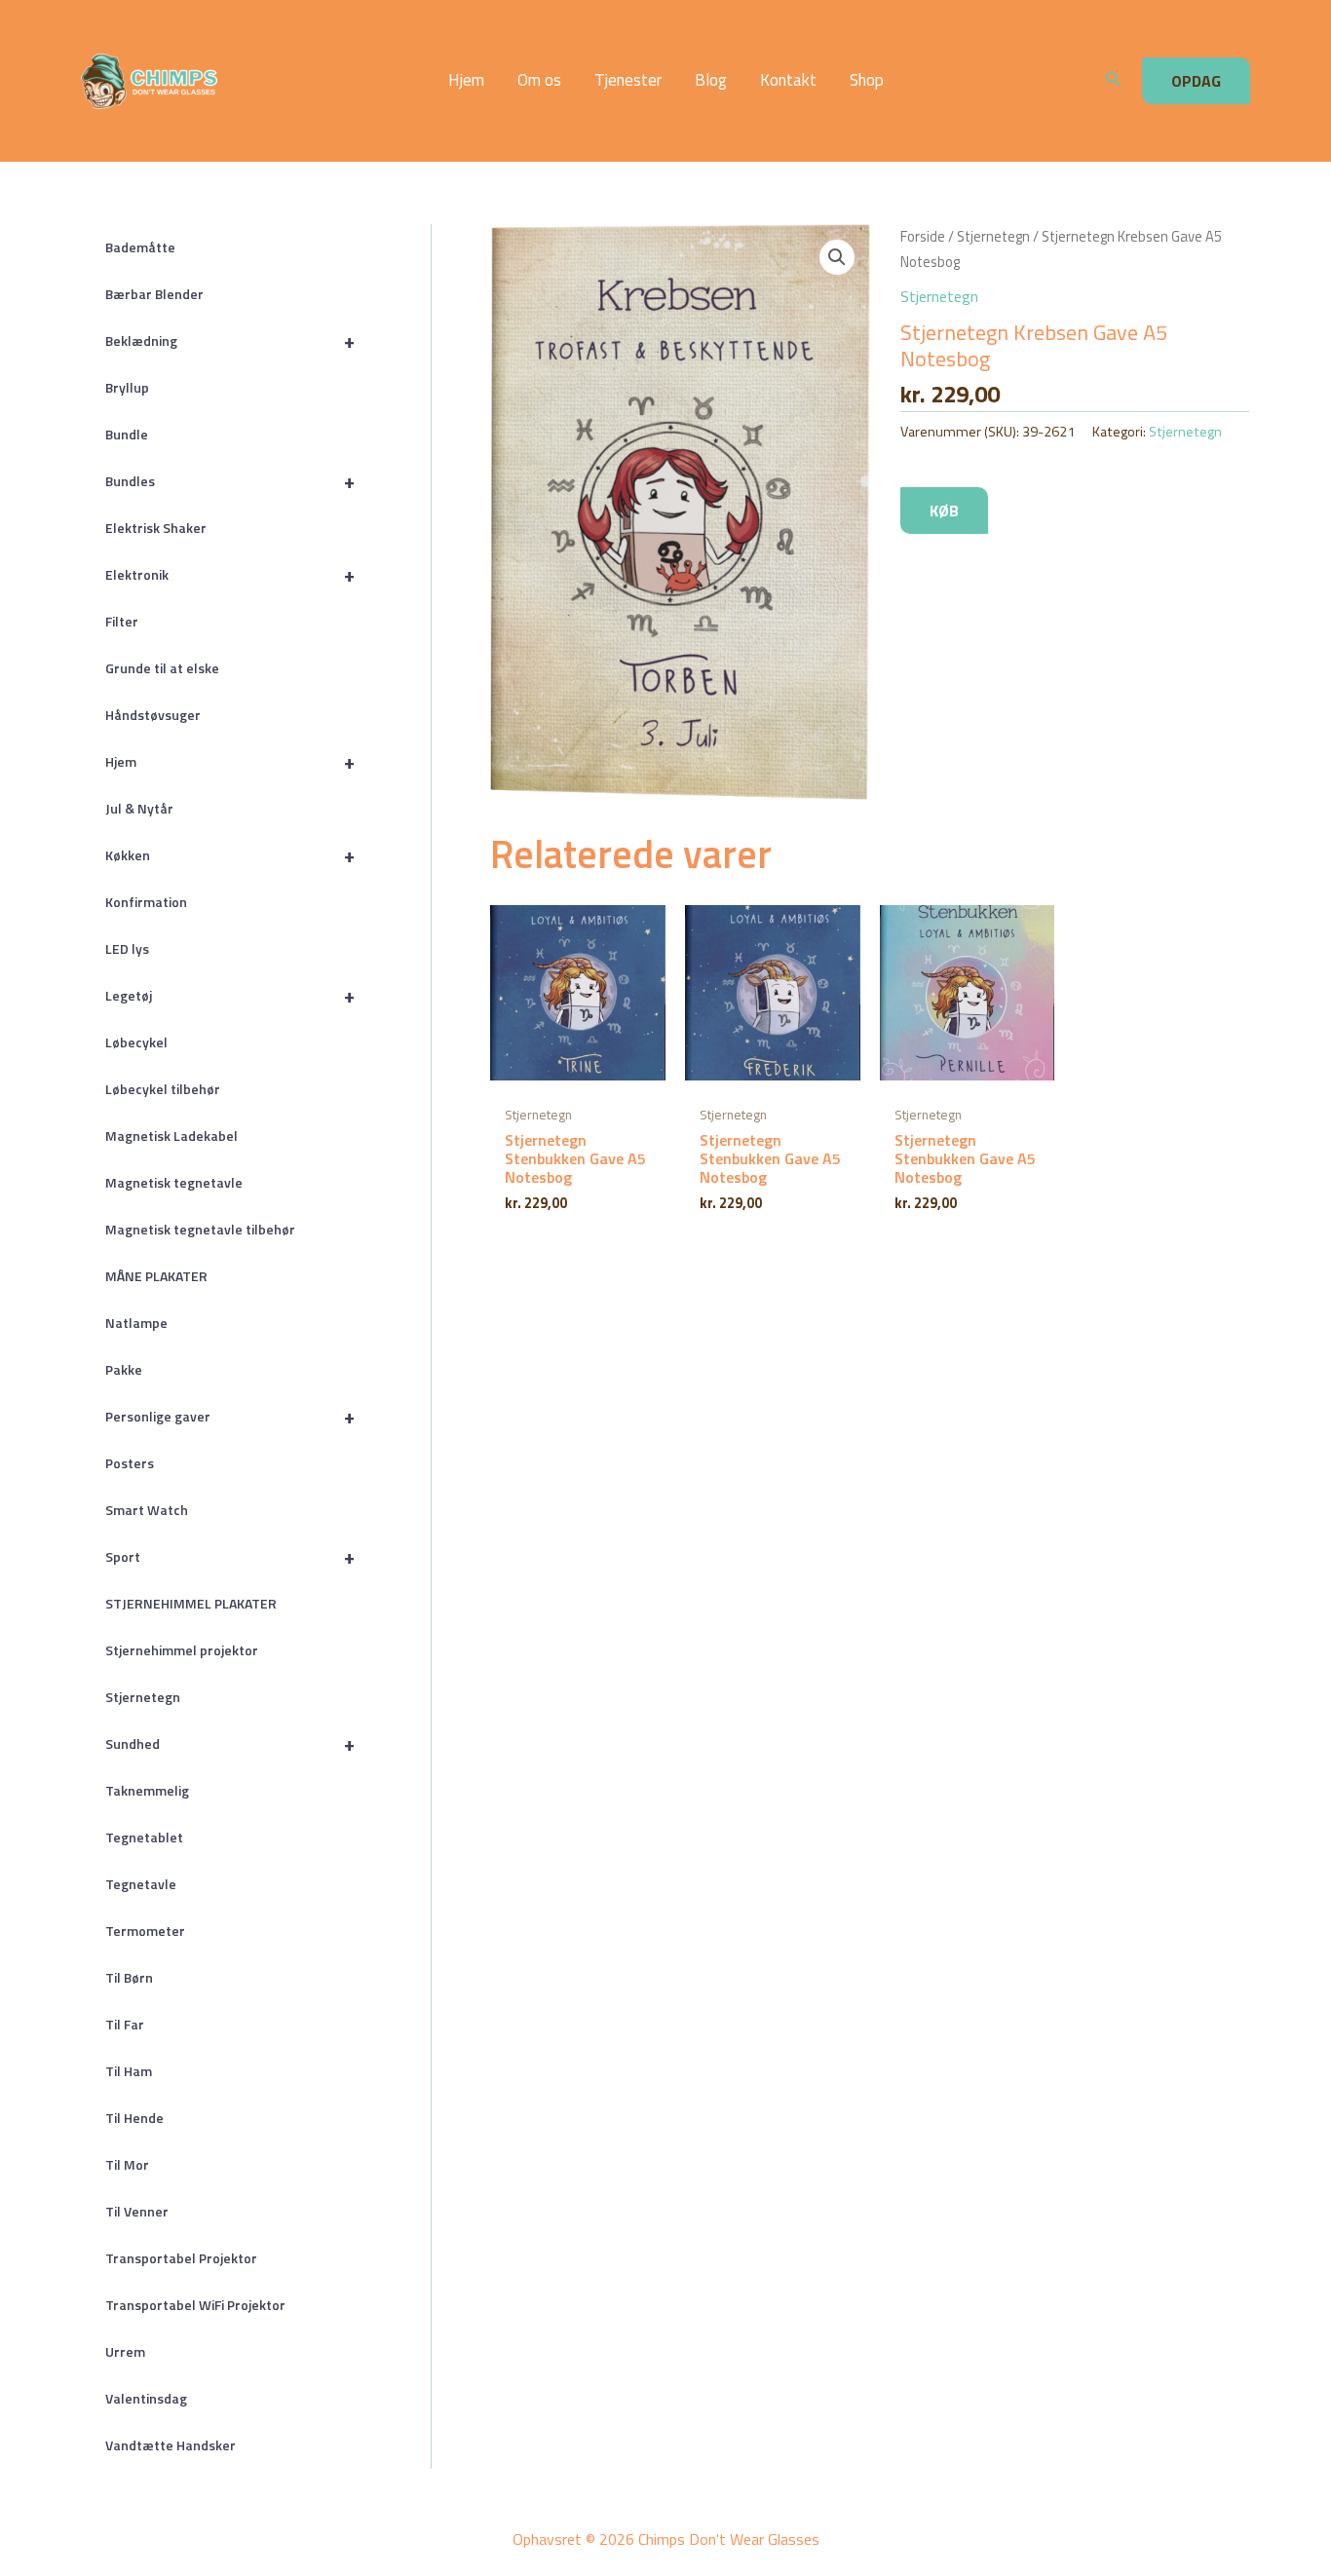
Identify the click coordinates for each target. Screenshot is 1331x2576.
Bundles (230, 481)
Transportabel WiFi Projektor (195, 2305)
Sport (230, 1556)
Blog (711, 80)
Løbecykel (136, 1042)
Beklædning (230, 341)
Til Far (125, 2024)
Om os (539, 80)
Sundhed (230, 1743)
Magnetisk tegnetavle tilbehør (200, 1229)
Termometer (145, 1931)
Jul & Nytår (139, 808)
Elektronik (230, 574)
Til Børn (129, 1977)
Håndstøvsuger (153, 715)
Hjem (466, 80)
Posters (130, 1463)
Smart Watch (147, 1510)
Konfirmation (146, 902)
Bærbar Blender (154, 294)
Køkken (230, 855)
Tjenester (628, 80)
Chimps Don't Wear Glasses (277, 81)
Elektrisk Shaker (156, 528)
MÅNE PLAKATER (156, 1276)
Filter (122, 621)
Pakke (124, 1369)
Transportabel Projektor (181, 2258)
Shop (867, 80)
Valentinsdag (146, 2398)
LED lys (127, 948)
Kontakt (788, 80)
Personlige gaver (230, 1416)
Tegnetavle (141, 1884)
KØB (944, 511)
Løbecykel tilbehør (163, 1089)
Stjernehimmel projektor (182, 1650)
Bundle (127, 434)
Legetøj (230, 995)
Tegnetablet (144, 1837)
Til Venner (137, 2211)
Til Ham (129, 2071)
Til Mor (127, 2164)
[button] (1114, 81)
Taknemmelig (147, 1790)
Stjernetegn (143, 1697)
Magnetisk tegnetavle (174, 1182)
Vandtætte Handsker (171, 2445)
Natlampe (136, 1323)
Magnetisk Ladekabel (171, 1136)
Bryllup (127, 387)
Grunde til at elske (162, 668)
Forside (923, 236)
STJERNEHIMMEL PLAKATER (191, 1603)
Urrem (125, 2351)
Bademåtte (140, 247)
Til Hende (134, 2118)
